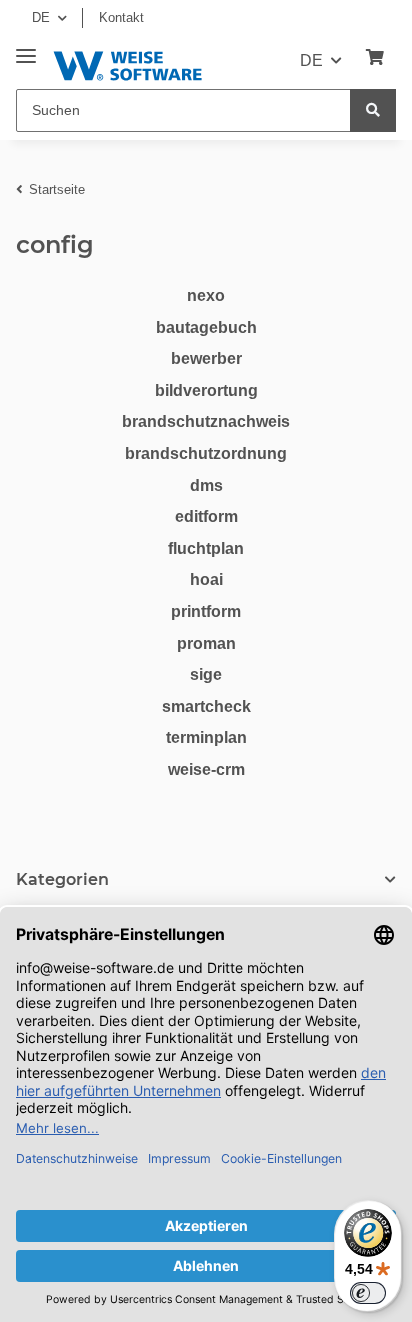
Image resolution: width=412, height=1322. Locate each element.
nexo (206, 295)
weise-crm (206, 769)
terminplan (206, 737)
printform (206, 611)
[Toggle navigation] (26, 48)
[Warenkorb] (375, 58)
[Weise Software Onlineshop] (127, 62)
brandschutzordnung (206, 453)
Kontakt (121, 17)
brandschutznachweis (206, 421)
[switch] (368, 1293)
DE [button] (41, 17)
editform (206, 516)
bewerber (206, 358)
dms (206, 485)
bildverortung (206, 390)
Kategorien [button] (62, 879)
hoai (206, 579)
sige (206, 674)
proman (206, 643)
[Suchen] (373, 110)
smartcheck (206, 706)
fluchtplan (206, 548)
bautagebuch (206, 327)
